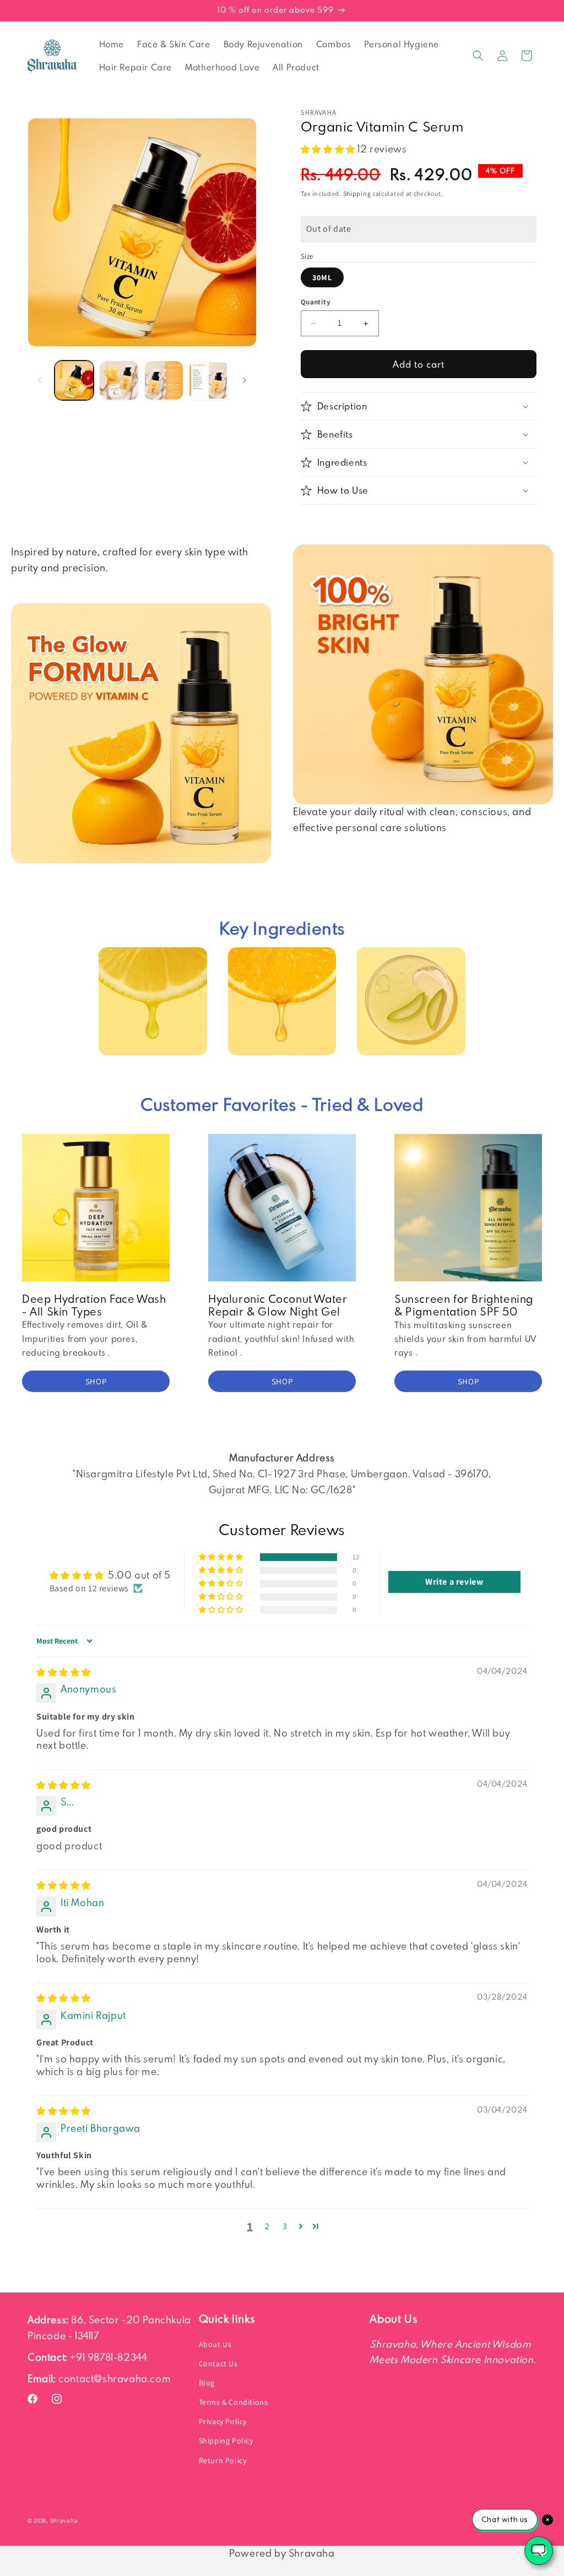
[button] (478, 56)
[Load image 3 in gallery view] (164, 380)
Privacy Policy (223, 2421)
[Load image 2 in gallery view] (119, 380)
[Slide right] (245, 380)
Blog (207, 2383)
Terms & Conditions (234, 2402)
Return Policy (223, 2460)
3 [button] (285, 2226)
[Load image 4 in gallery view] (208, 380)
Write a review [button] (454, 1582)
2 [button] (267, 2226)
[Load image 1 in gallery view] (74, 380)
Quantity (316, 302)
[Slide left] (40, 380)
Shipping (357, 193)
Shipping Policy (226, 2441)
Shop (96, 1381)
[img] (64, 1672)
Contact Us (218, 2364)
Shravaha (64, 2520)
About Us (215, 2344)
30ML (322, 277)
